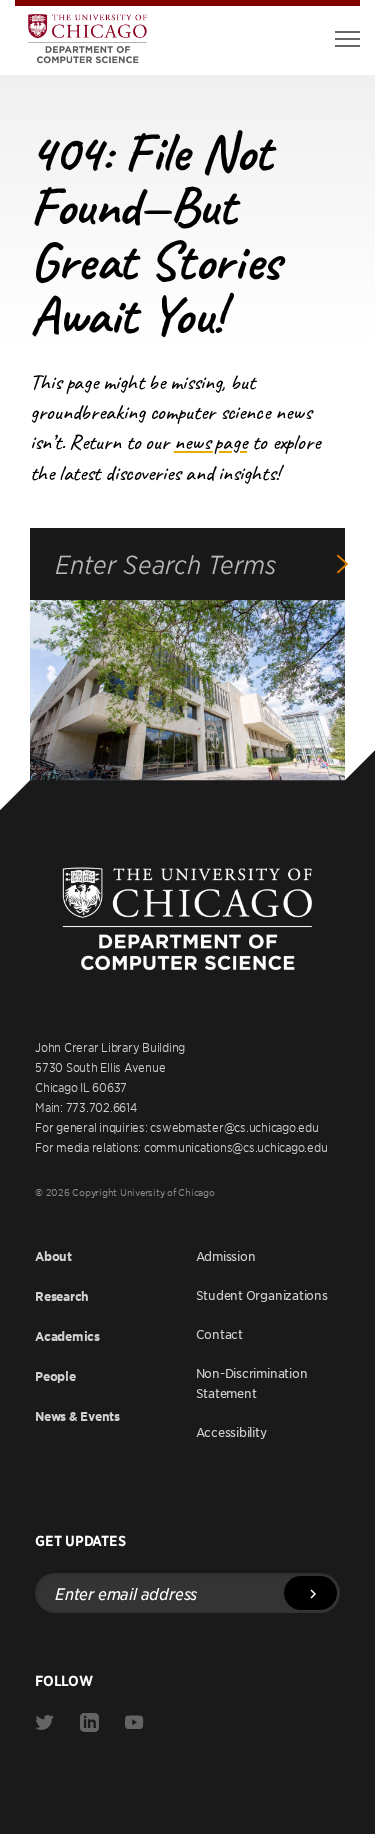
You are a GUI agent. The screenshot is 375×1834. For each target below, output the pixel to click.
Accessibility (231, 1432)
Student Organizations (262, 1295)
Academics (67, 1336)
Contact (219, 1334)
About (53, 1256)
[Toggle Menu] (347, 39)
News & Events (77, 1416)
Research (62, 1296)
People (55, 1376)
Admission (226, 1256)
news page (210, 442)
